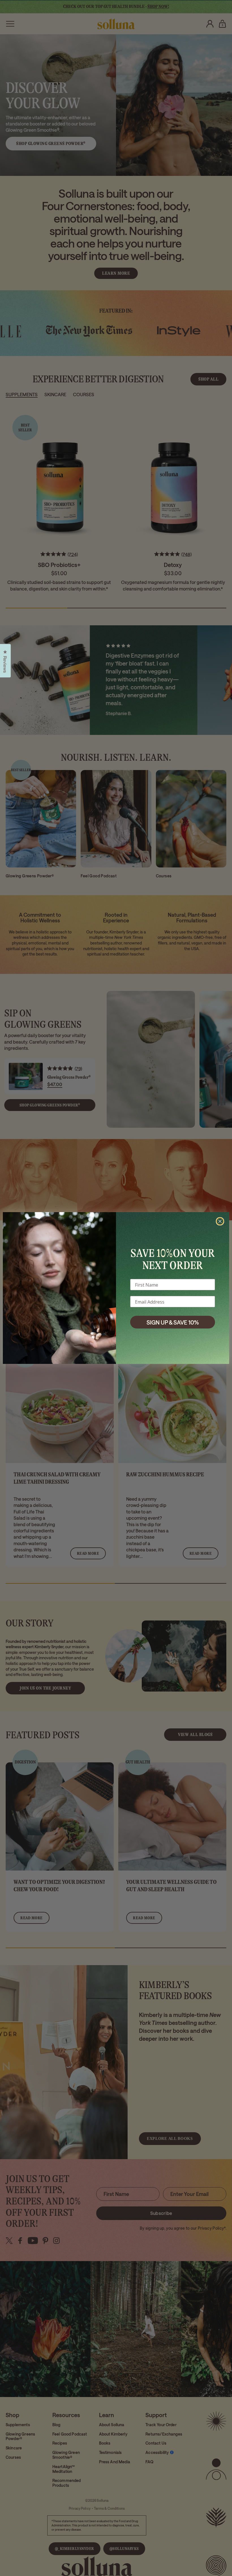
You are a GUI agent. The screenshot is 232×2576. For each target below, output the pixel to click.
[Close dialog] (220, 1221)
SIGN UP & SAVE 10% (173, 1322)
